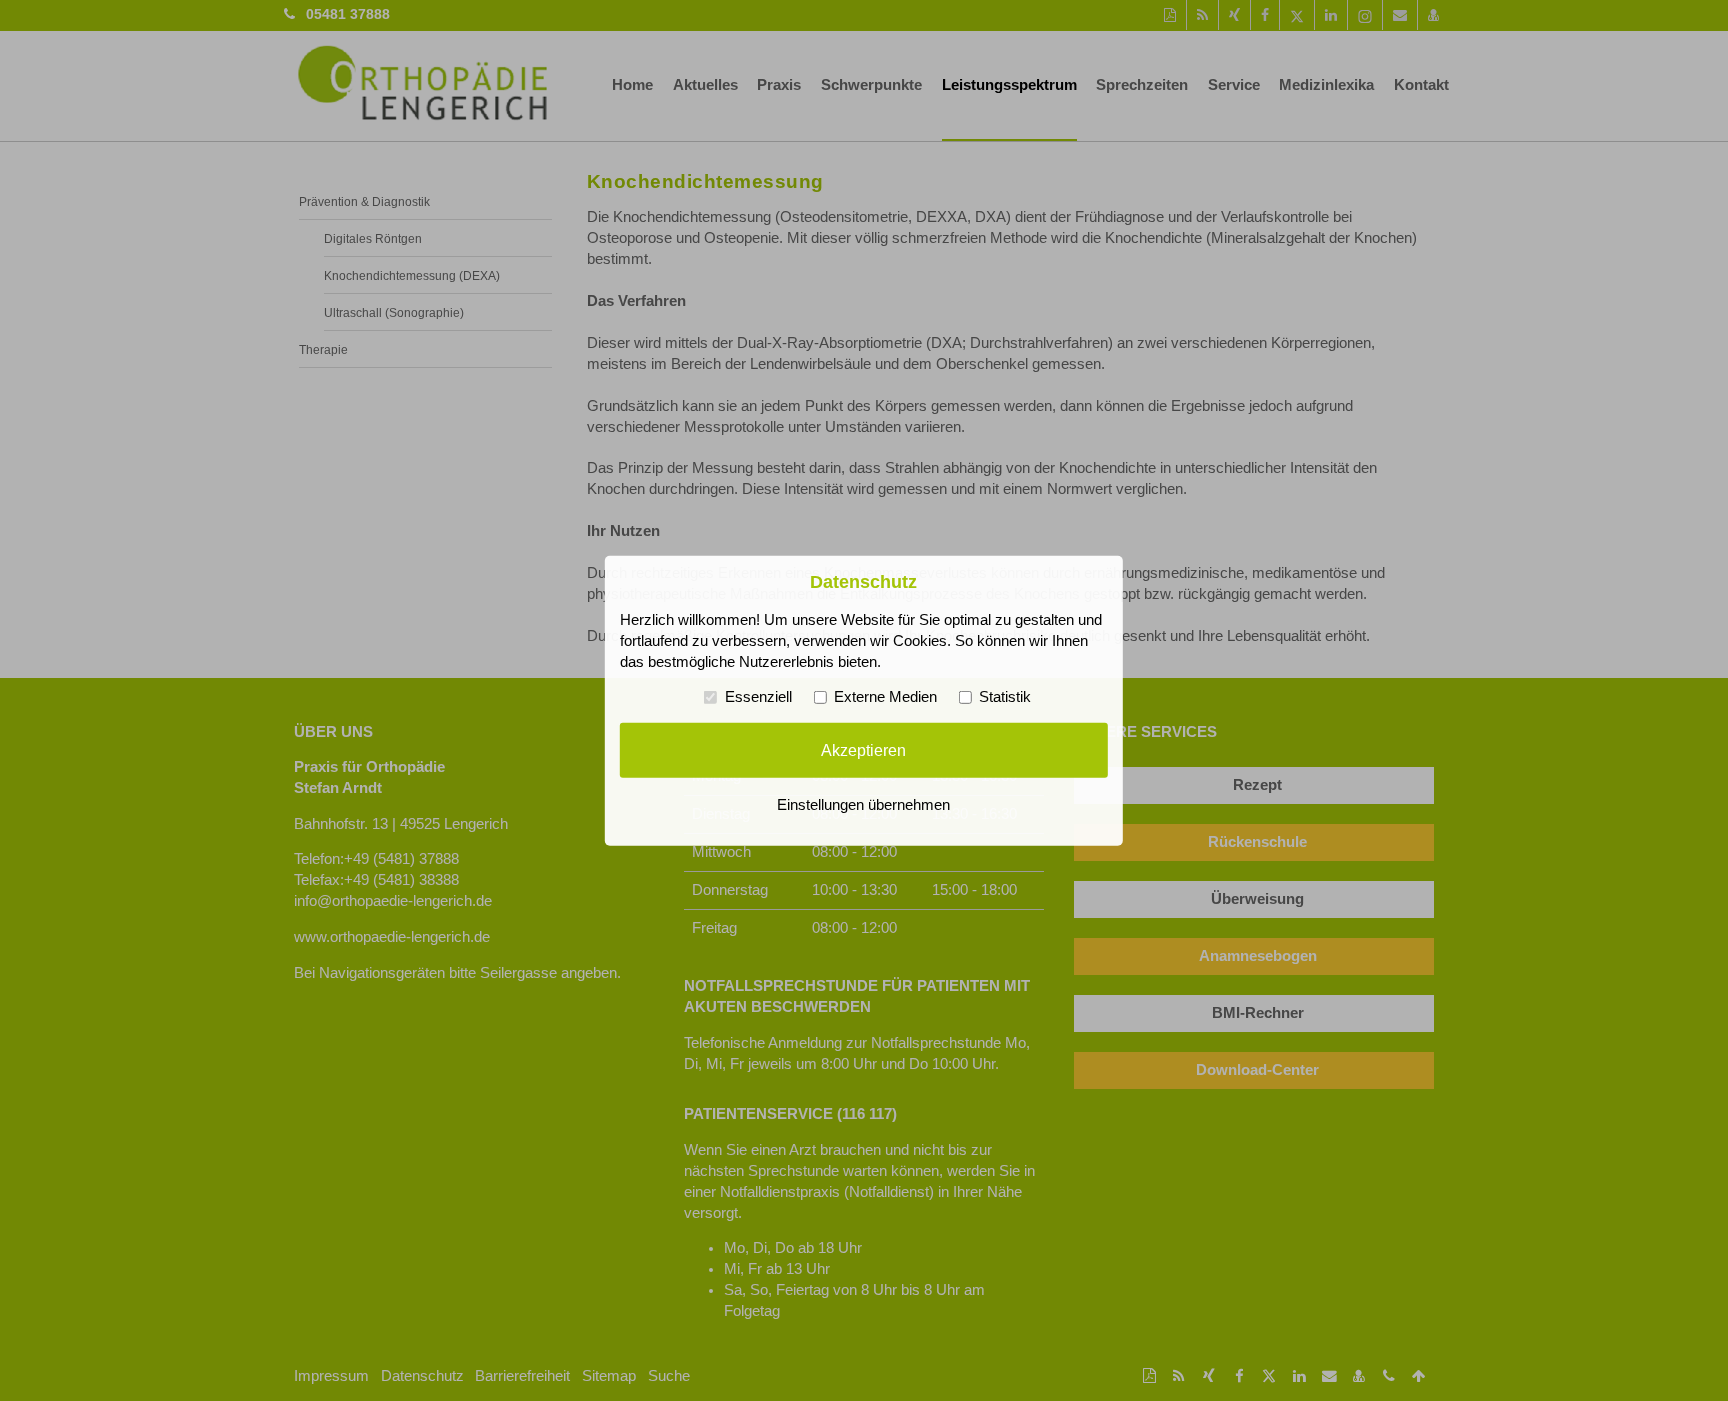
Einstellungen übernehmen (863, 805)
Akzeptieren (863, 750)
